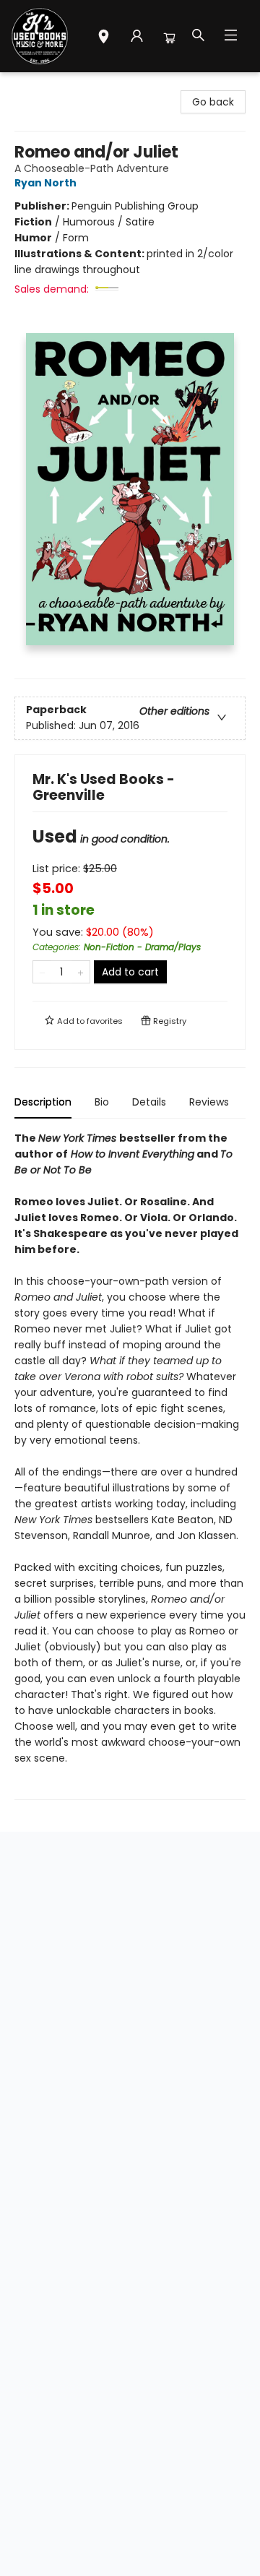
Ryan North (45, 183)
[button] (104, 38)
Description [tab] (43, 1102)
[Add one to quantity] (81, 972)
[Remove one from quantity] (42, 972)
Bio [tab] (102, 1102)
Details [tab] (149, 1102)
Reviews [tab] (209, 1102)
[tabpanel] (130, 1465)
